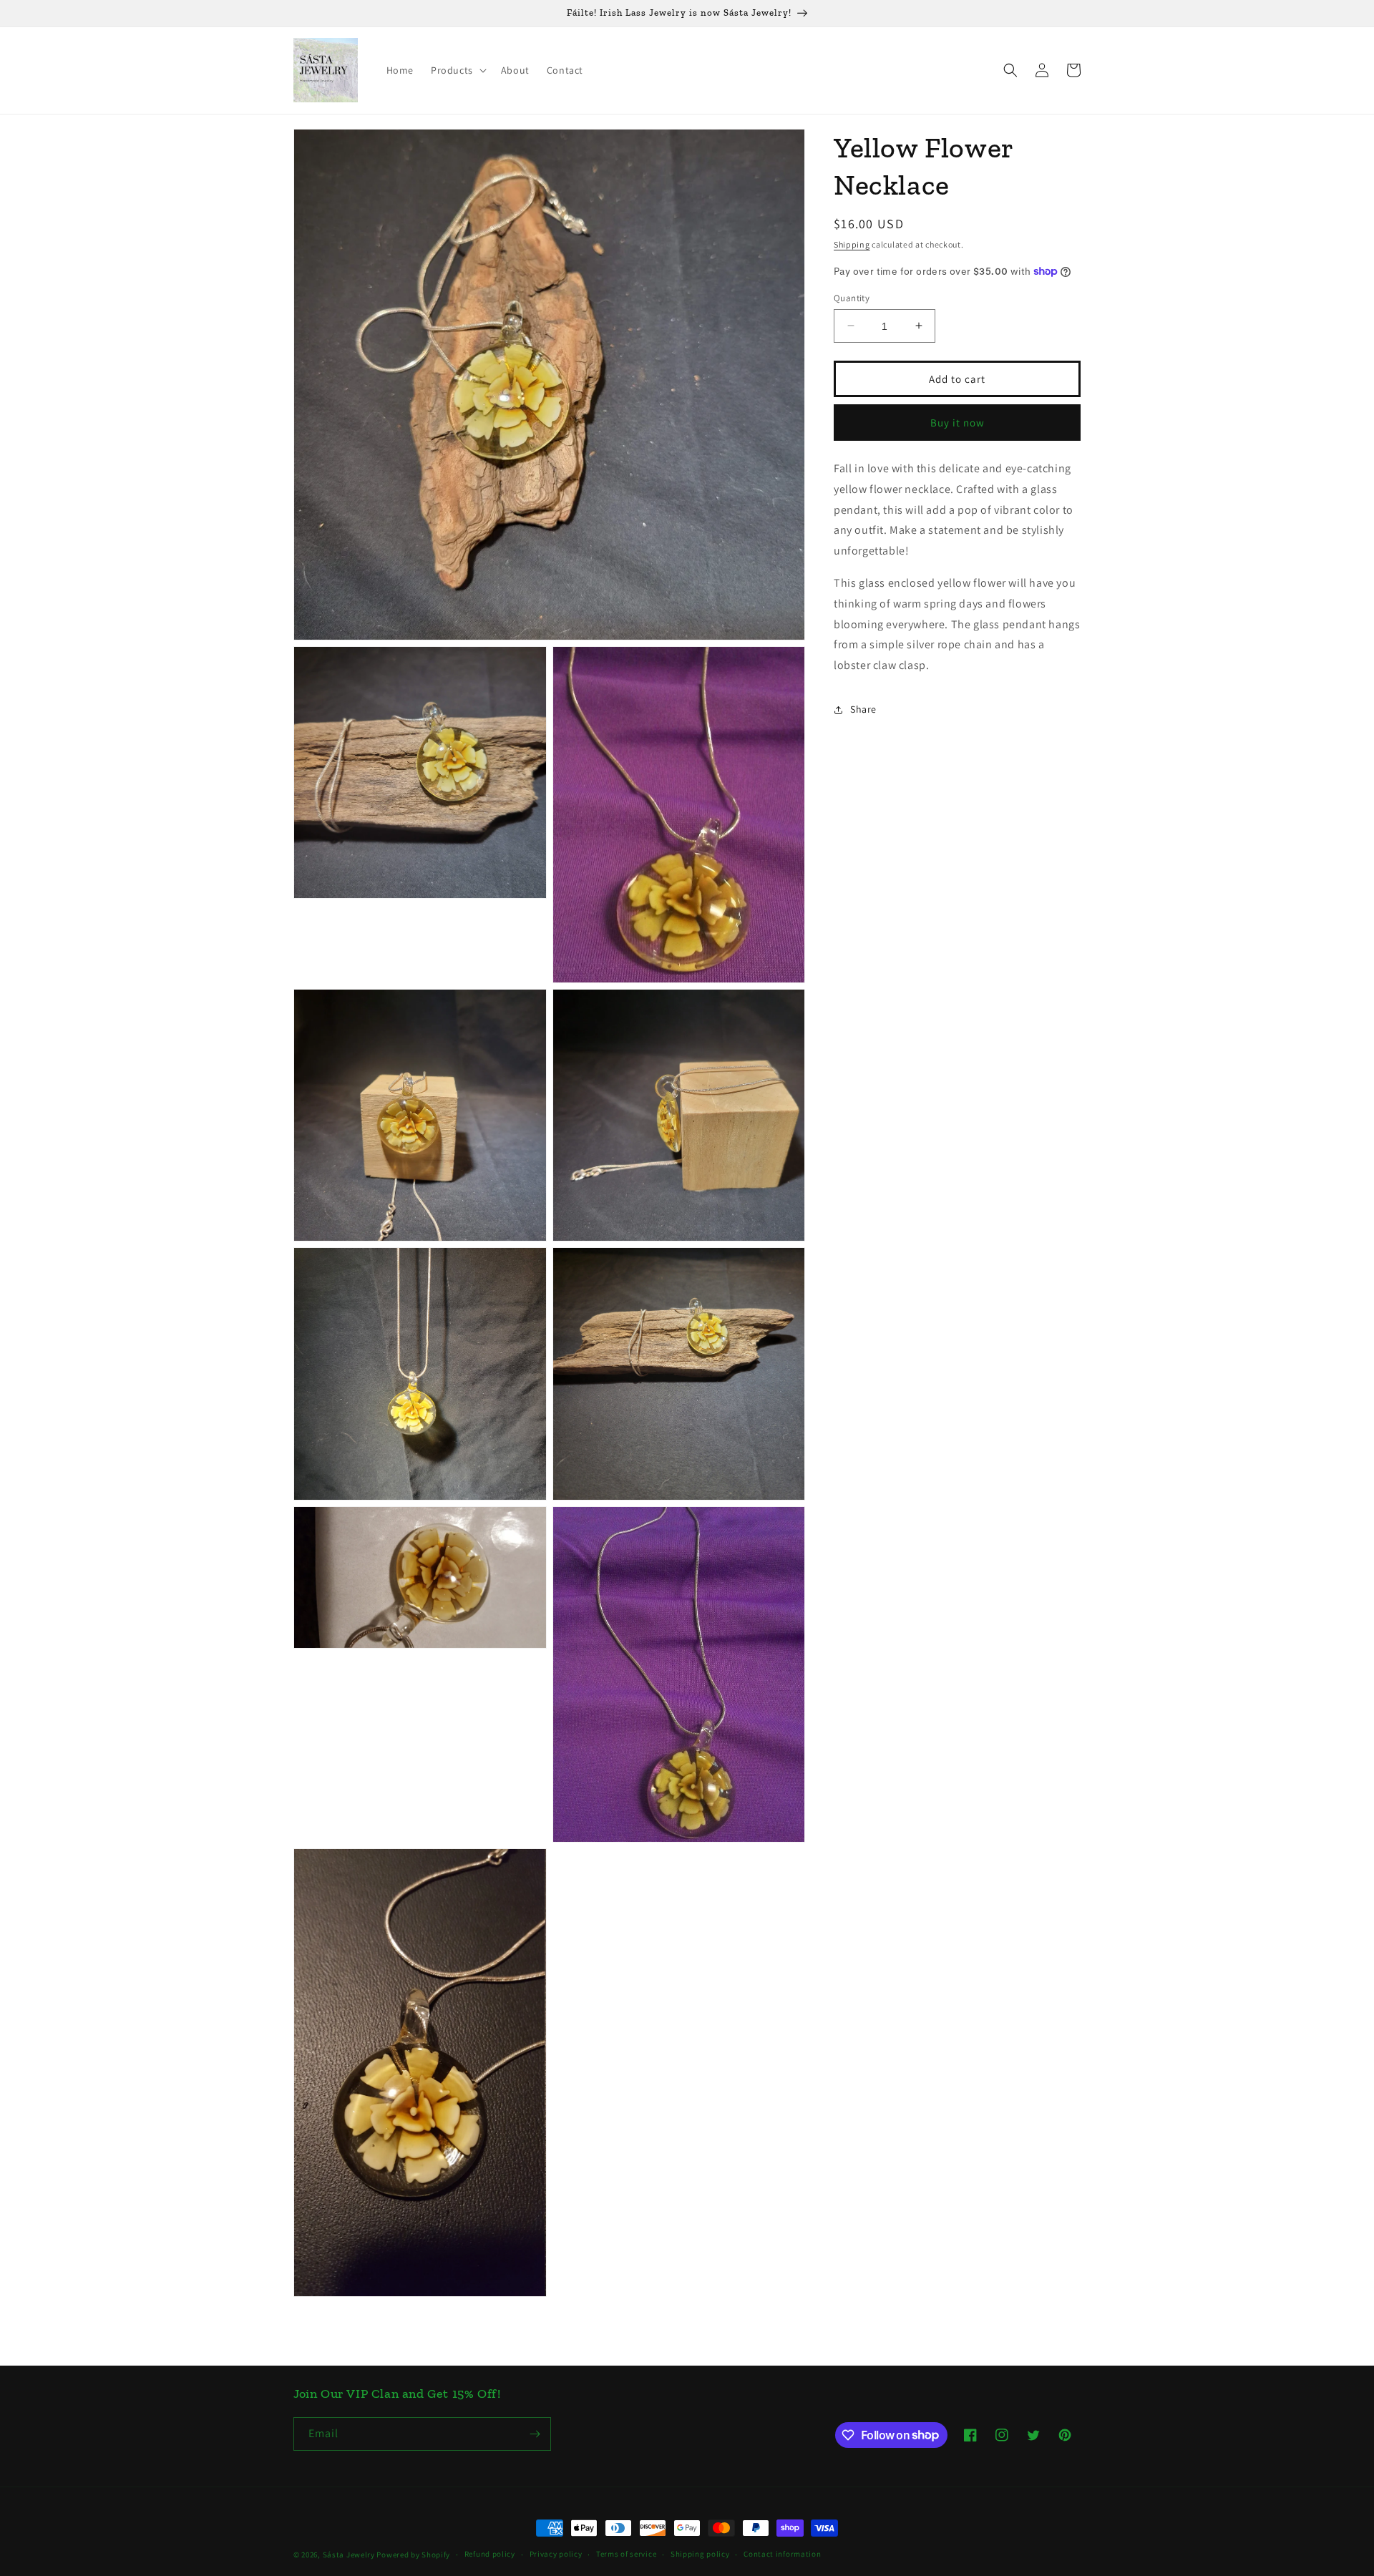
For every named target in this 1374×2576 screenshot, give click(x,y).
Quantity (852, 297)
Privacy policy (556, 2554)
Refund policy (490, 2554)
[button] (457, 70)
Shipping (852, 244)
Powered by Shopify (413, 2555)
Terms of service (626, 2554)
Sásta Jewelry (349, 2555)
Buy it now (958, 422)
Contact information (782, 2554)
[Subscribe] (535, 2434)
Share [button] (863, 709)
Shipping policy (700, 2554)
